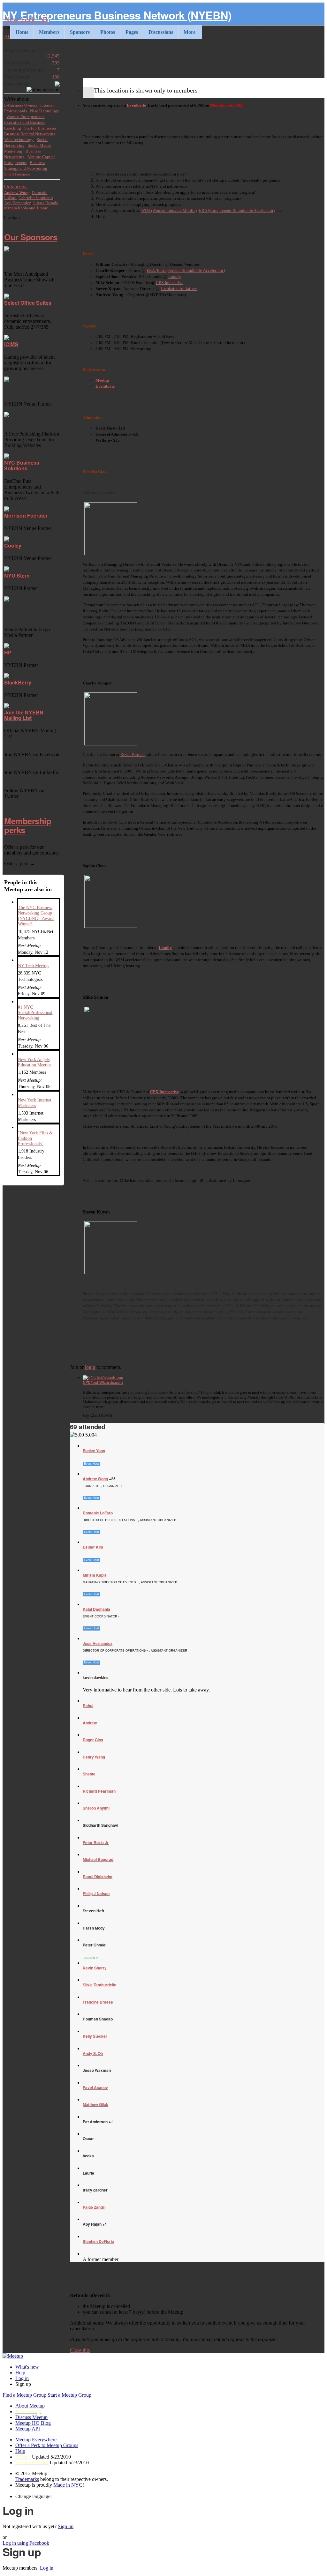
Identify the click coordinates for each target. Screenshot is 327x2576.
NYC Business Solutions (22, 465)
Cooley (13, 545)
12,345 (32, 53)
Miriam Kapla (95, 1575)
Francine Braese (98, 2002)
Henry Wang (94, 1757)
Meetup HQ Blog (33, 2423)
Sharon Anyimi (96, 1808)
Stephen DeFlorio (98, 2241)
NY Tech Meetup (33, 966)
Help (20, 2373)
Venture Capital (41, 157)
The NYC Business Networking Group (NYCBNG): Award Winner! (36, 916)
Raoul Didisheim (98, 1877)
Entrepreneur (15, 163)
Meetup (102, 380)
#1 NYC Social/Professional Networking (35, 1012)
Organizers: (16, 187)
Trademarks (27, 2479)
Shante (89, 1774)
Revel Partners (133, 754)
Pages (132, 32)
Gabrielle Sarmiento (36, 198)
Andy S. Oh (93, 2053)
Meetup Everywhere (36, 2440)
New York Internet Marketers (35, 1103)
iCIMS (11, 344)
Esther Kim (93, 1547)
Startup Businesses (40, 128)
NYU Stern (17, 575)
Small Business (17, 174)
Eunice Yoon (94, 1451)
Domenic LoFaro (98, 1513)
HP (8, 652)
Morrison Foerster (26, 515)
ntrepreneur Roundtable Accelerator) (192, 270)
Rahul (88, 1706)
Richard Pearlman (99, 1791)
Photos (108, 32)
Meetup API (28, 2429)
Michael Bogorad (98, 1859)
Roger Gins (93, 1740)
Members (49, 32)
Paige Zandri (94, 2207)
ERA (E (153, 270)
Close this (80, 2350)
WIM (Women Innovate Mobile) (169, 210)
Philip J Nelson (96, 1893)
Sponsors (80, 32)
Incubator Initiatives (179, 289)
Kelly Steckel (95, 2036)
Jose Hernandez (98, 1643)
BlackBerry (18, 682)
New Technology (45, 111)
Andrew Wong (95, 1479)
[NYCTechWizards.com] (204, 1378)
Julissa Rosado (46, 203)
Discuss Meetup (31, 2417)
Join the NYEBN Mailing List (24, 715)
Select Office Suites (28, 303)
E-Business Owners (21, 105)
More (190, 32)
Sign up (66, 2526)
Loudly (175, 276)
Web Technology (19, 140)
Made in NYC (68, 2485)
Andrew (90, 1723)
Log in (22, 2378)
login (90, 1367)
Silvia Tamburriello (99, 1985)
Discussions (161, 32)
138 (32, 77)
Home (22, 32)
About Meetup (30, 2406)
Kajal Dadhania (96, 1609)
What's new (27, 2367)
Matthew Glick (95, 2104)
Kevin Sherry (95, 1968)
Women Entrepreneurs (25, 117)
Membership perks (28, 825)
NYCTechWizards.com (103, 1382)
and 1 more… (41, 208)
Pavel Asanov (95, 2087)
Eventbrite (136, 105)
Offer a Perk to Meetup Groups (47, 2445)
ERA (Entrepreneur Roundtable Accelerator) (237, 210)
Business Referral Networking (30, 134)
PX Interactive (171, 283)
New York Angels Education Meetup (34, 1062)
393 (32, 63)
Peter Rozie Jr (96, 1842)
